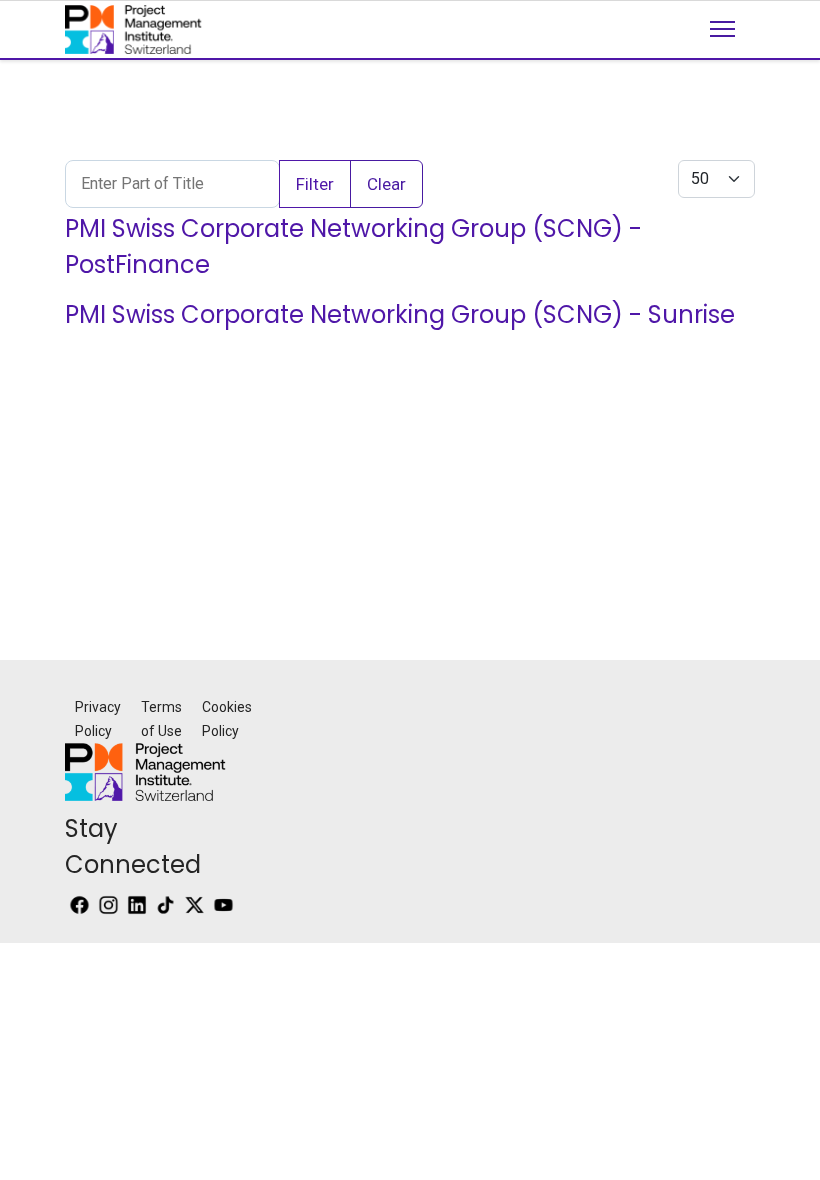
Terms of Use (161, 719)
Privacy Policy (98, 719)
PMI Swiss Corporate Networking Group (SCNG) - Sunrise (400, 314)
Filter (315, 184)
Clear (386, 184)
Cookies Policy (227, 719)
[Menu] (722, 46)
